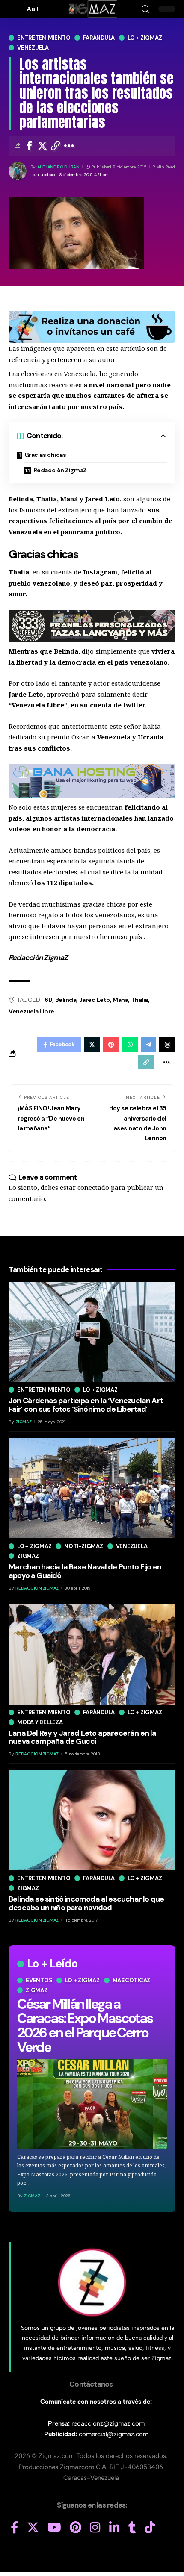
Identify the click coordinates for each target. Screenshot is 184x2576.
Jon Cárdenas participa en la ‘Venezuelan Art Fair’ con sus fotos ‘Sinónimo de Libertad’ (86, 1405)
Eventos (39, 1980)
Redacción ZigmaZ (60, 470)
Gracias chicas (45, 455)
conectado (93, 1187)
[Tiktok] (150, 2528)
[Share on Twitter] (42, 146)
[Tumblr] (132, 2528)
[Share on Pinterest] (111, 1045)
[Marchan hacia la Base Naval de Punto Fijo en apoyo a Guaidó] (92, 1488)
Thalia (139, 1000)
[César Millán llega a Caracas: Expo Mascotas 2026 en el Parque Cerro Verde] (92, 2104)
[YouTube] (54, 2528)
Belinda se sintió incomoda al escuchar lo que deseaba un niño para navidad (86, 1903)
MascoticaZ (132, 1980)
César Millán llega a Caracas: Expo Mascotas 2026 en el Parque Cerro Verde (85, 2026)
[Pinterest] (76, 2528)
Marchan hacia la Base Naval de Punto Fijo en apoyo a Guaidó (85, 1571)
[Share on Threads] (167, 1045)
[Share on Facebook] (29, 146)
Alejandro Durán (58, 167)
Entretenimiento (44, 38)
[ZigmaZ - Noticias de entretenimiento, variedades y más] (92, 9)
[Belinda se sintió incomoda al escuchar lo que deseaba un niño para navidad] (92, 1820)
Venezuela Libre (31, 1011)
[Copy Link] (56, 146)
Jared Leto (95, 1000)
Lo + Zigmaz (145, 38)
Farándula (99, 38)
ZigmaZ (32, 2196)
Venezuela (33, 48)
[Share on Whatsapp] (130, 1045)
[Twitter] (33, 2528)
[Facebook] (15, 2528)
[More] (69, 146)
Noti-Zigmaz (83, 1546)
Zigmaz (37, 1990)
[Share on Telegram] (148, 1045)
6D (48, 1000)
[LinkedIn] (114, 2528)
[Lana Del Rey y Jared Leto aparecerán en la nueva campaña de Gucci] (92, 1655)
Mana (120, 1000)
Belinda (66, 1000)
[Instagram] (95, 2528)
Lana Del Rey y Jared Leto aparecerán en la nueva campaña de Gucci (83, 1737)
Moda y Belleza (40, 1722)
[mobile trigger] (16, 9)
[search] (145, 9)
